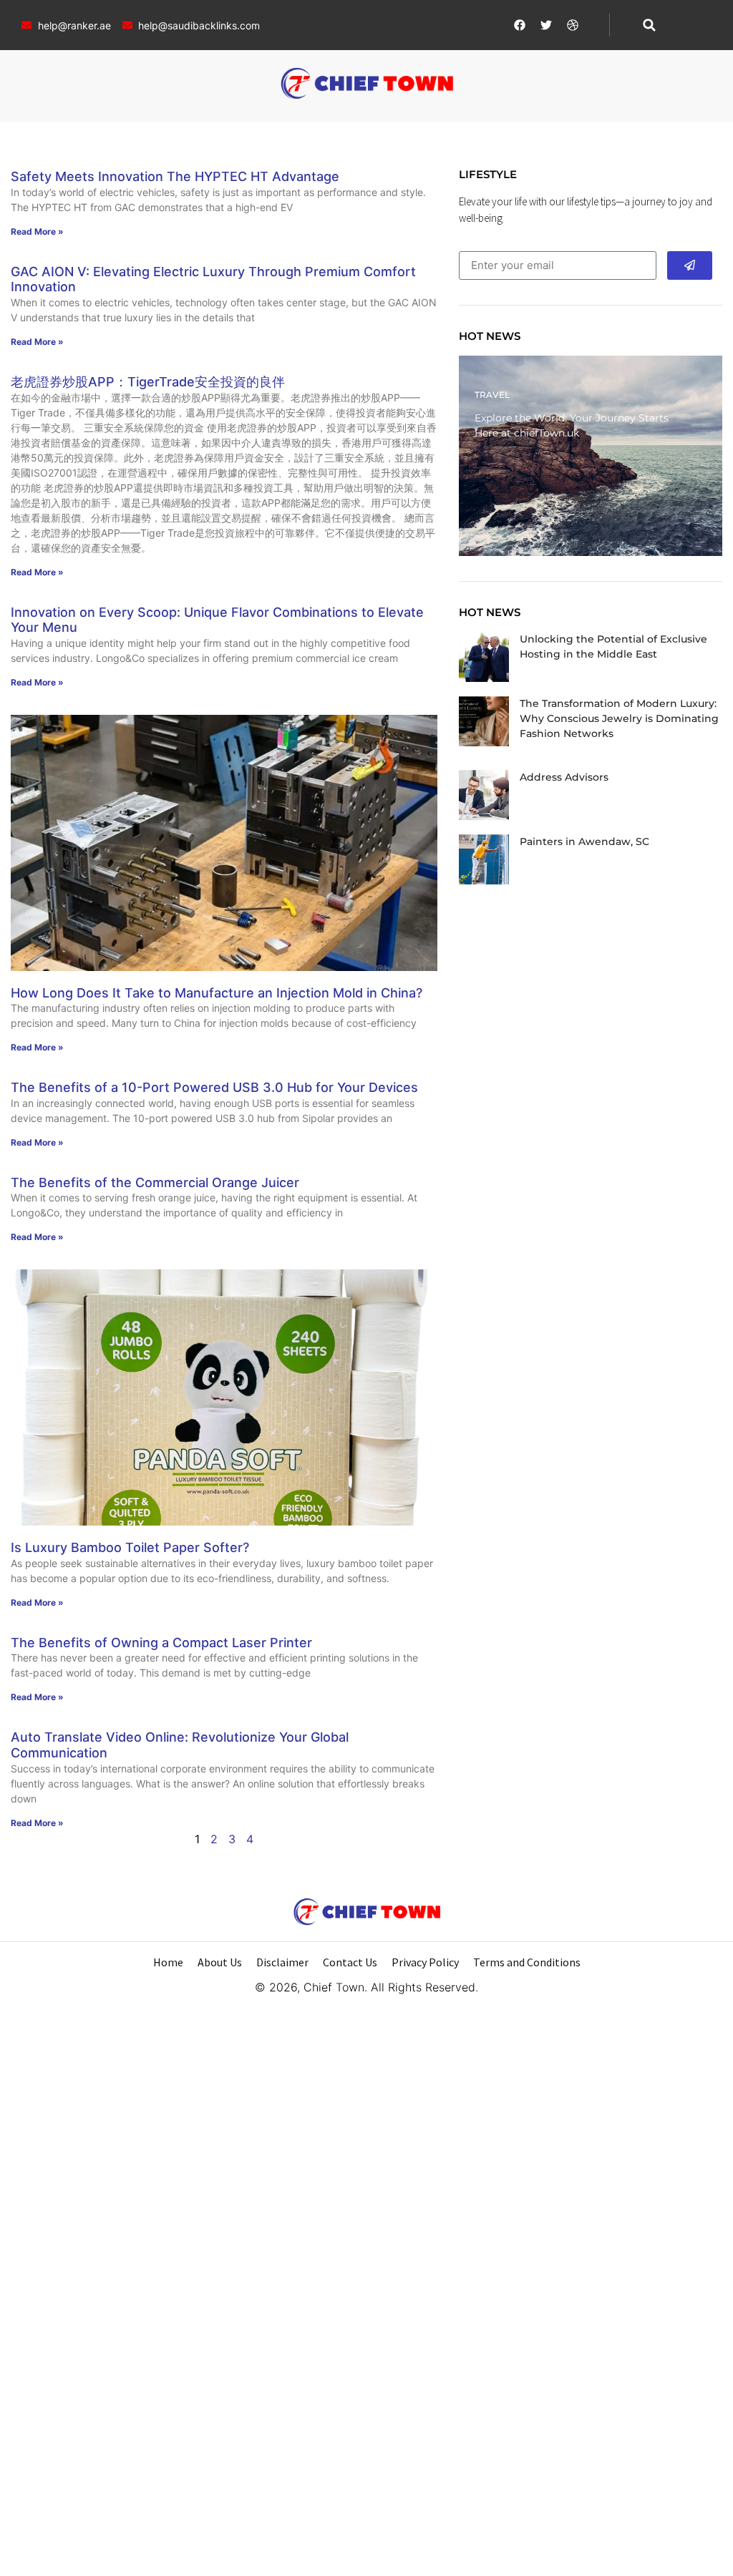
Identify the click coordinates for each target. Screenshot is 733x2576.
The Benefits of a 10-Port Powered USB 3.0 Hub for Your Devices (214, 1087)
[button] (649, 25)
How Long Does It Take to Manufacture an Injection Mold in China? (217, 993)
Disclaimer (282, 1962)
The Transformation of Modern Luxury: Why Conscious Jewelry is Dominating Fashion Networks (619, 718)
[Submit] (690, 265)
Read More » (37, 231)
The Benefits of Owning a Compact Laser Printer (161, 1643)
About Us (220, 1962)
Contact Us (350, 1962)
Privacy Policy (425, 1962)
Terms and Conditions (527, 1962)
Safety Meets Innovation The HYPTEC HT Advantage (175, 176)
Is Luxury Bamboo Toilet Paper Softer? (130, 1547)
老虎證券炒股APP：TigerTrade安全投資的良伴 (148, 382)
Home (168, 1962)
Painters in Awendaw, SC (584, 841)
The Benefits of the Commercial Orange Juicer (155, 1182)
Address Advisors (564, 777)
